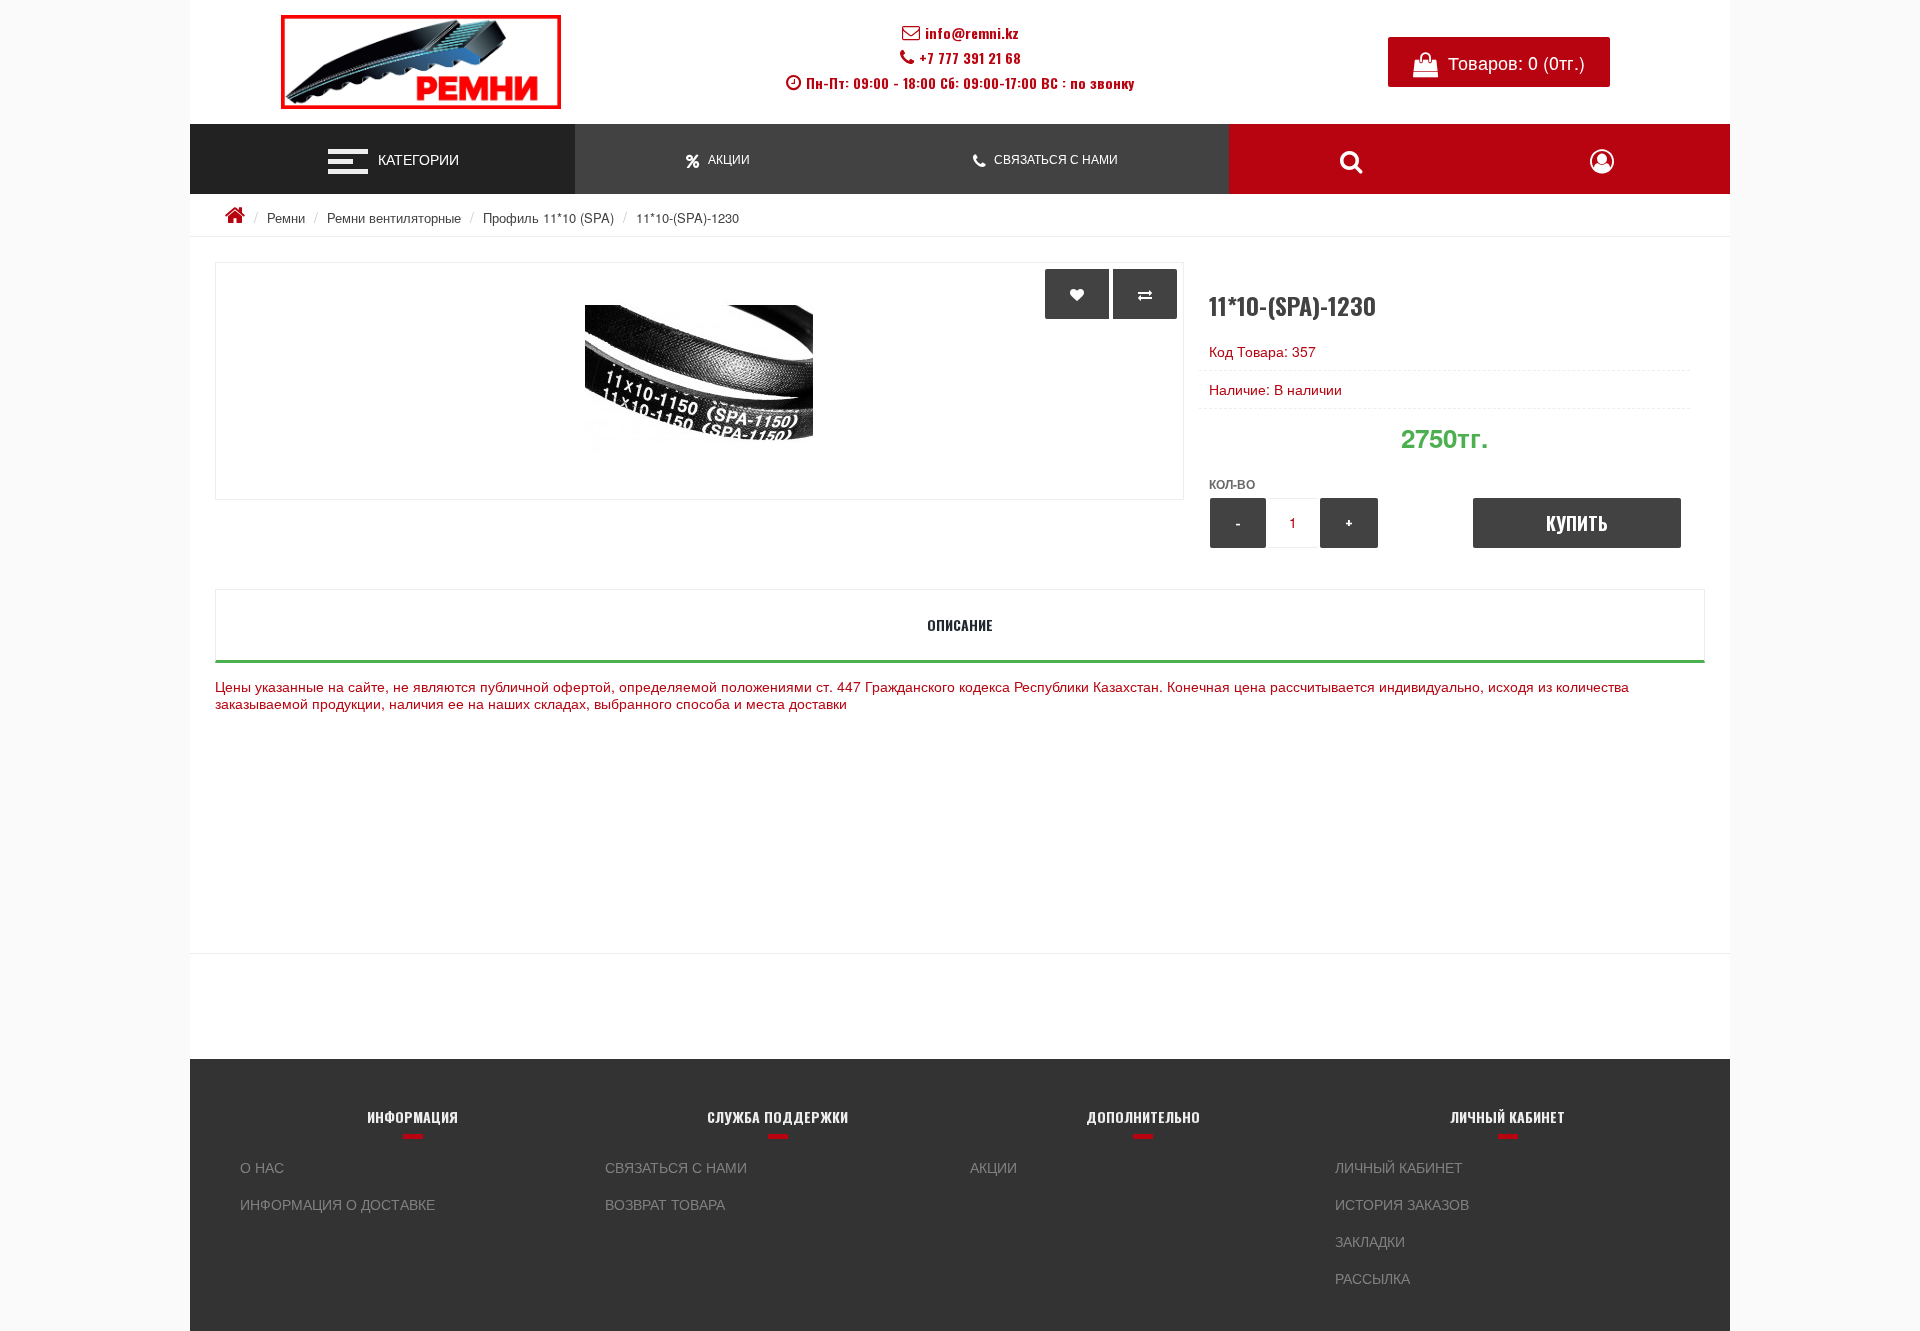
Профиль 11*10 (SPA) (548, 217)
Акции (993, 1167)
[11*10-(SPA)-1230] (699, 381)
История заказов (1402, 1204)
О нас (262, 1167)
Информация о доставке (337, 1204)
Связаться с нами (676, 1167)
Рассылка (1372, 1278)
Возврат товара (665, 1204)
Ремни (286, 217)
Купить (1577, 523)
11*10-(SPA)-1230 (687, 217)
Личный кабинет (1399, 1167)
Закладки (1370, 1241)
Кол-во (1232, 484)
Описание (960, 624)
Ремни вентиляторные (394, 217)
